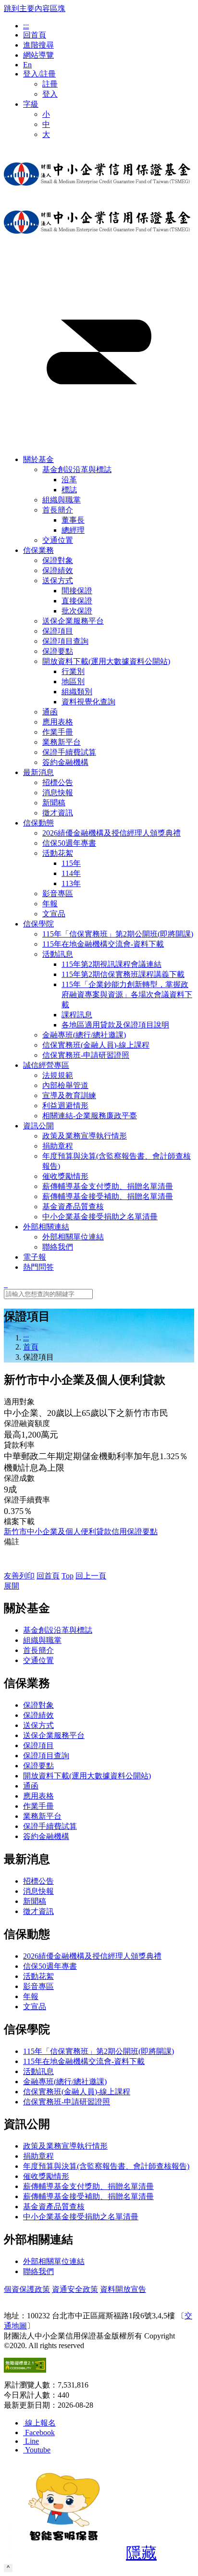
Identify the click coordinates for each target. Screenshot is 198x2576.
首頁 (31, 1347)
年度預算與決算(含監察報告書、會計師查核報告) (106, 2166)
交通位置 (38, 1660)
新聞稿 (35, 1901)
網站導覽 (38, 55)
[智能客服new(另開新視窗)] (64, 2556)
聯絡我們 (38, 2271)
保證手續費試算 (50, 1826)
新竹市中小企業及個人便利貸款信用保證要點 (81, 1532)
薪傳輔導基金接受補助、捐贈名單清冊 (88, 2196)
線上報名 (40, 2423)
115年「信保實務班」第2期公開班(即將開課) (99, 2051)
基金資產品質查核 (54, 2207)
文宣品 (35, 2007)
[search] (6, 1284)
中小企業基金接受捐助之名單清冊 (81, 2217)
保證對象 (38, 1705)
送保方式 (58, 581)
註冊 (50, 84)
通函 (31, 1786)
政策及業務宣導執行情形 (65, 2146)
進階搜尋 (38, 45)
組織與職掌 (42, 1640)
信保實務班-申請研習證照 (67, 2102)
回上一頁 (91, 1576)
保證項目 (38, 1745)
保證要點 (38, 1766)
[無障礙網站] (25, 2370)
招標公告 (38, 1881)
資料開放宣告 (123, 2289)
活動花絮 (58, 853)
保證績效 (38, 1715)
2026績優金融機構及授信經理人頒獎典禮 (92, 1956)
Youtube (38, 2450)
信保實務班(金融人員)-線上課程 (77, 2092)
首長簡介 (58, 510)
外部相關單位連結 (54, 2261)
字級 (31, 104)
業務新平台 (42, 1816)
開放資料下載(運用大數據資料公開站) (106, 661)
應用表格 (38, 1796)
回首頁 (35, 35)
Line (32, 2441)
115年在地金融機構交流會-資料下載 (84, 2061)
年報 (31, 1996)
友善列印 (19, 1576)
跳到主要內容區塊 (35, 8)
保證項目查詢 (46, 1756)
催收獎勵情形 (46, 2176)
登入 (50, 94)
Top (68, 1576)
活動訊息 (58, 954)
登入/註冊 (39, 74)
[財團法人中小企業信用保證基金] (97, 193)
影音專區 (38, 1986)
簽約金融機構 (46, 1836)
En (27, 65)
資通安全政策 (75, 2289)
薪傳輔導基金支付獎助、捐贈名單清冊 (88, 2186)
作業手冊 (38, 1806)
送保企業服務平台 (54, 1735)
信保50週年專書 (50, 1966)
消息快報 (38, 1891)
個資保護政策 (27, 2289)
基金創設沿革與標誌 (77, 469)
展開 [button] (12, 1586)
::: (26, 26)
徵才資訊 (38, 1911)
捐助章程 (38, 2156)
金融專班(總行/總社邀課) (65, 2082)
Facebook (40, 2432)
